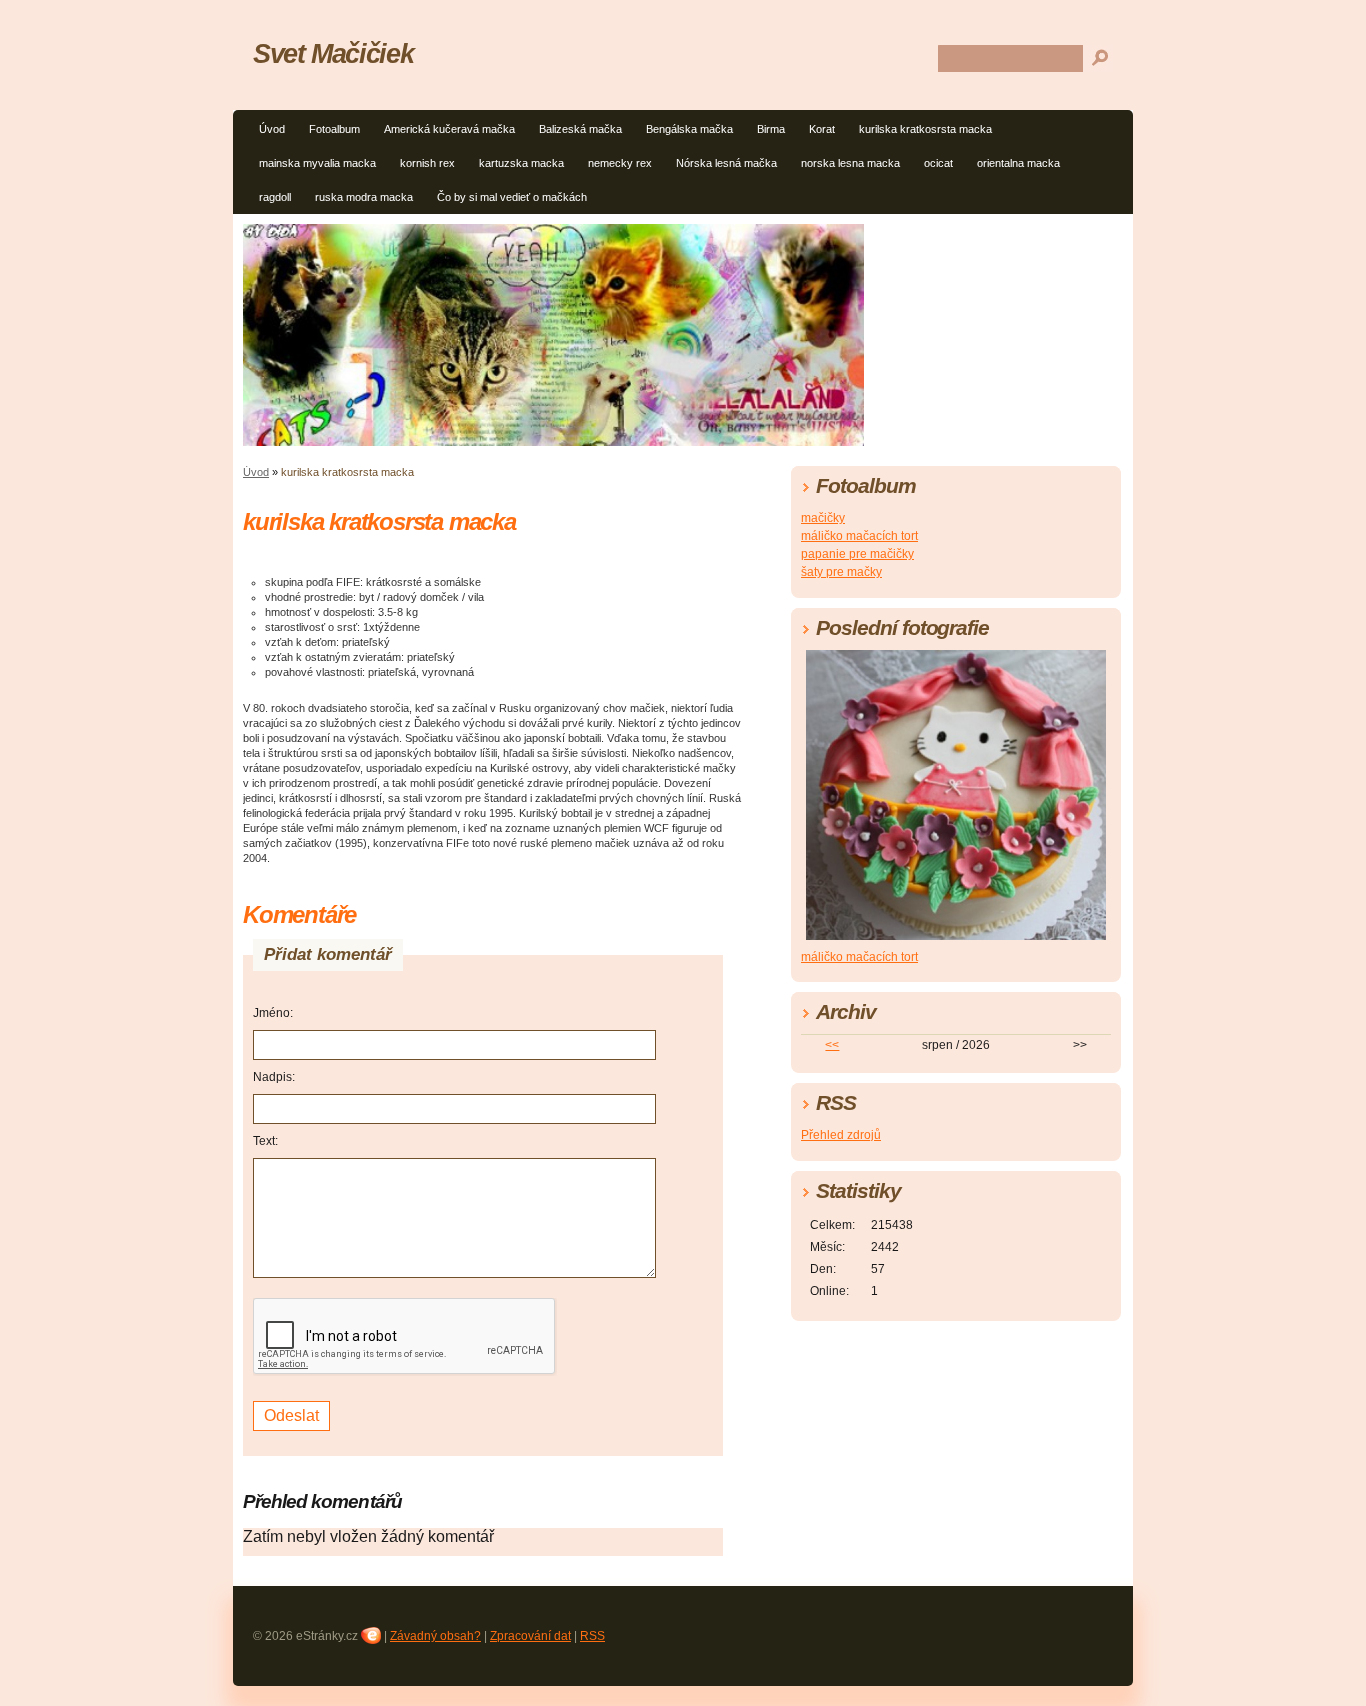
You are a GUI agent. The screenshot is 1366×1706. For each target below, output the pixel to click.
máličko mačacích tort (859, 536)
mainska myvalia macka (317, 163)
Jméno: (273, 1013)
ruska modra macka (364, 197)
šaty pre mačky (841, 572)
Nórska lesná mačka (726, 163)
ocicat (938, 163)
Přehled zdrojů (841, 1135)
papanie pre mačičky (857, 554)
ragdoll (275, 197)
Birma (771, 129)
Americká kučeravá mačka (449, 129)
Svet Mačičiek (333, 53)
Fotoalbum (334, 129)
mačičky (823, 518)
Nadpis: (274, 1077)
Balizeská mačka (580, 129)
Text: (265, 1141)
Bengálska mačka (689, 129)
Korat (822, 129)
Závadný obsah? (435, 1636)
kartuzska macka (521, 163)
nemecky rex (620, 163)
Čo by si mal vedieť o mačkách (512, 197)
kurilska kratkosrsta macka (925, 129)
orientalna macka (1018, 163)
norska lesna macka (850, 163)
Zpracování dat (530, 1636)
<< (832, 1045)
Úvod (272, 129)
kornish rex (427, 163)
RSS (592, 1636)
